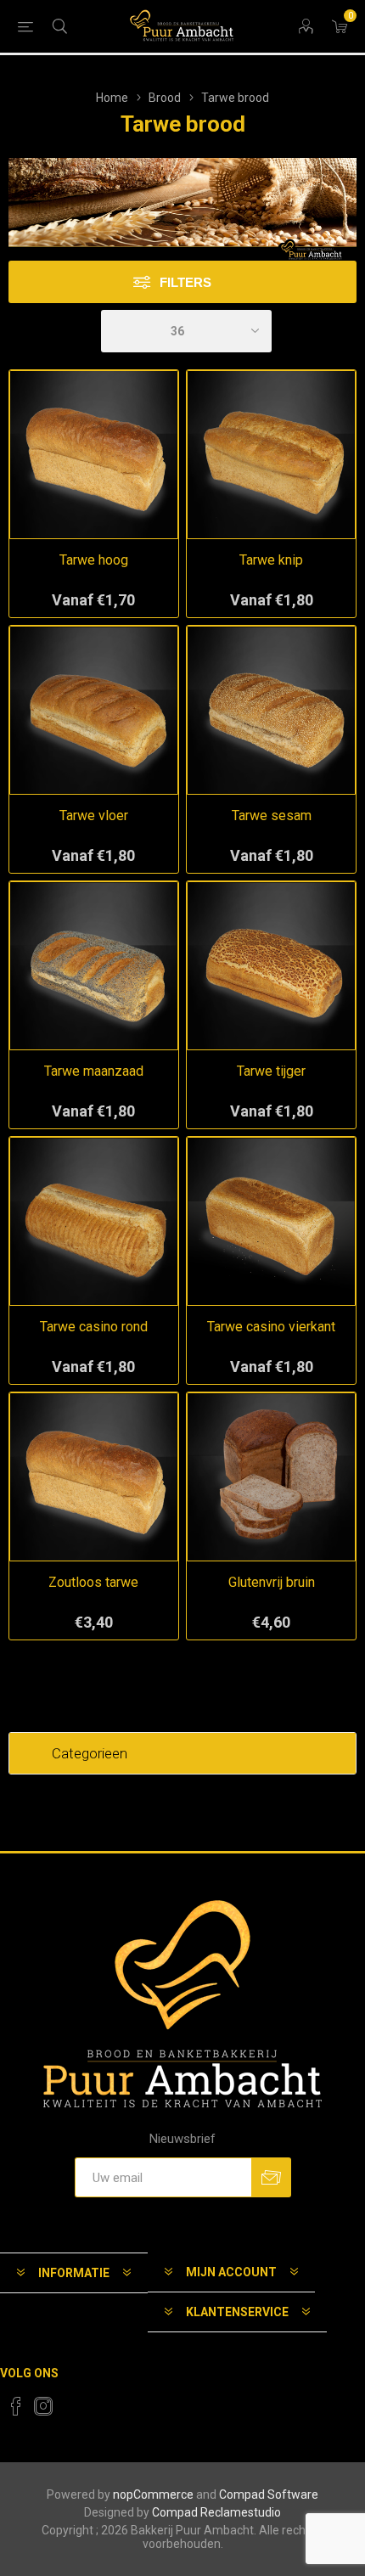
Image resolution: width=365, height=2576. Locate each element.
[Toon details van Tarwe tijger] (271, 966)
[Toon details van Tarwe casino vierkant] (271, 1221)
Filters (185, 282)
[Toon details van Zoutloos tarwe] (94, 1477)
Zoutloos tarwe (93, 1582)
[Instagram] (43, 2406)
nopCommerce (153, 2494)
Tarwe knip (271, 560)
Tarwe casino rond (94, 1327)
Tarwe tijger (271, 1071)
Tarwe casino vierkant (271, 1327)
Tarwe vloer (94, 816)
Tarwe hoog (94, 560)
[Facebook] (16, 2406)
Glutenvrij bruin (272, 1582)
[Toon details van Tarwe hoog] (94, 455)
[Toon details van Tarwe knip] (271, 455)
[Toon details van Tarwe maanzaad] (94, 966)
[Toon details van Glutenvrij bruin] (271, 1477)
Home (112, 98)
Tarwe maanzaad (94, 1071)
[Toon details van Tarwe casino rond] (94, 1221)
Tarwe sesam (272, 816)
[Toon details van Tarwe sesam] (271, 710)
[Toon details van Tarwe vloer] (94, 710)
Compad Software (269, 2494)
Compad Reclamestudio (216, 2512)
